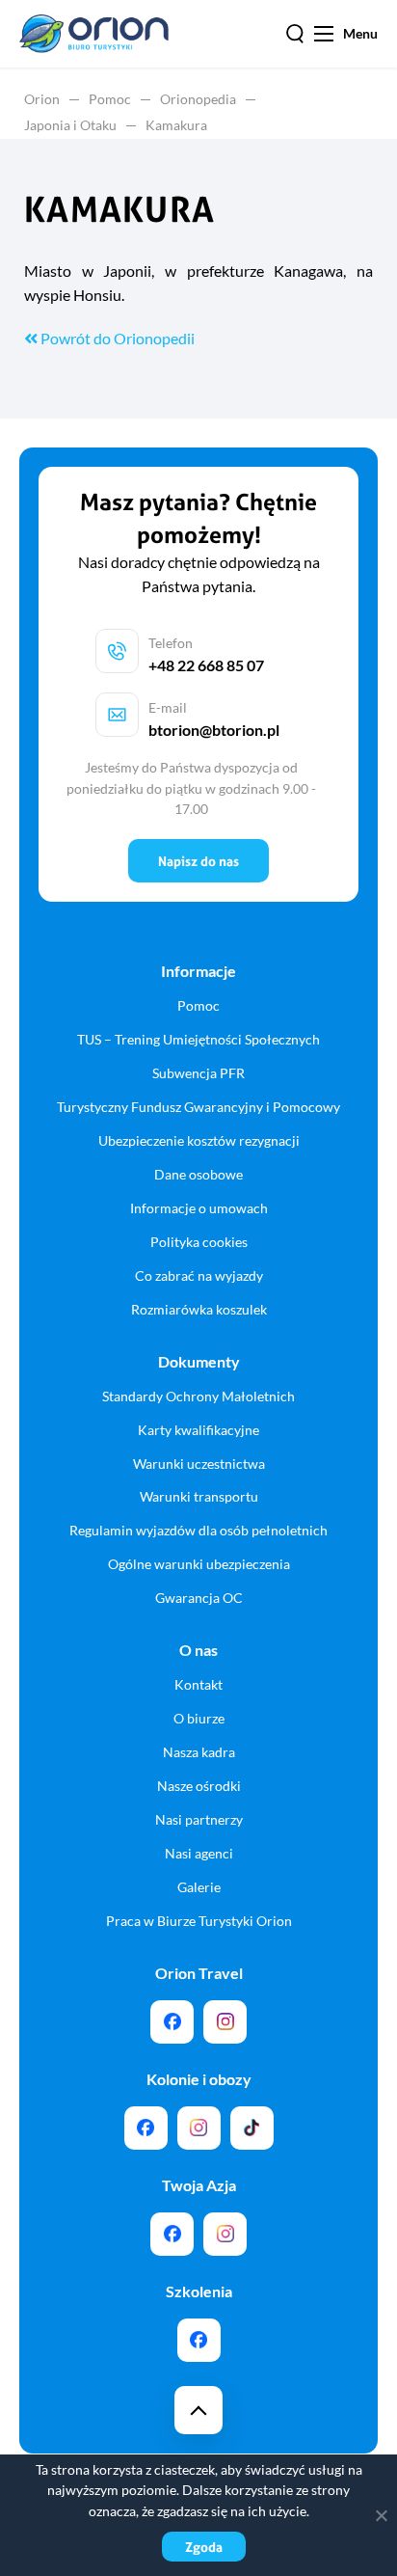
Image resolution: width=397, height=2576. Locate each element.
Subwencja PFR (198, 1073)
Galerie (199, 1887)
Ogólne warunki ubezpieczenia (199, 1564)
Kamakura (176, 125)
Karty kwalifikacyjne (198, 1430)
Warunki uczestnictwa (199, 1464)
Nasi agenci (199, 1853)
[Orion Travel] (172, 2022)
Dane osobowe (198, 1174)
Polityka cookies (199, 1242)
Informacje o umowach (199, 1208)
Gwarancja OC (199, 1598)
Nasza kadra (199, 1752)
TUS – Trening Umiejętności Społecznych (198, 1039)
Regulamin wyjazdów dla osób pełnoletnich (198, 1530)
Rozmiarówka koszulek (199, 1309)
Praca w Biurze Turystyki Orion (199, 1921)
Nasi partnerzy (199, 1819)
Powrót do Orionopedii (116, 338)
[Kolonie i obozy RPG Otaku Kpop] (146, 2128)
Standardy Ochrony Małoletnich (198, 1396)
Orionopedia (198, 99)
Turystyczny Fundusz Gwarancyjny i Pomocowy (198, 1107)
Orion (42, 99)
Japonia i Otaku (70, 125)
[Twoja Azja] (172, 2234)
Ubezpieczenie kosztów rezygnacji (199, 1140)
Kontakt (198, 1684)
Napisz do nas (198, 861)
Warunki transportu (199, 1496)
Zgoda (204, 2547)
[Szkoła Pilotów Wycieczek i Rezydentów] (199, 2340)
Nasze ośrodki (199, 1786)
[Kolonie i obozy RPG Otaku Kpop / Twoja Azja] (252, 2128)
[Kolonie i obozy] (199, 2128)
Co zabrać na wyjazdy (199, 1275)
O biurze (199, 1718)
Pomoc (110, 99)
